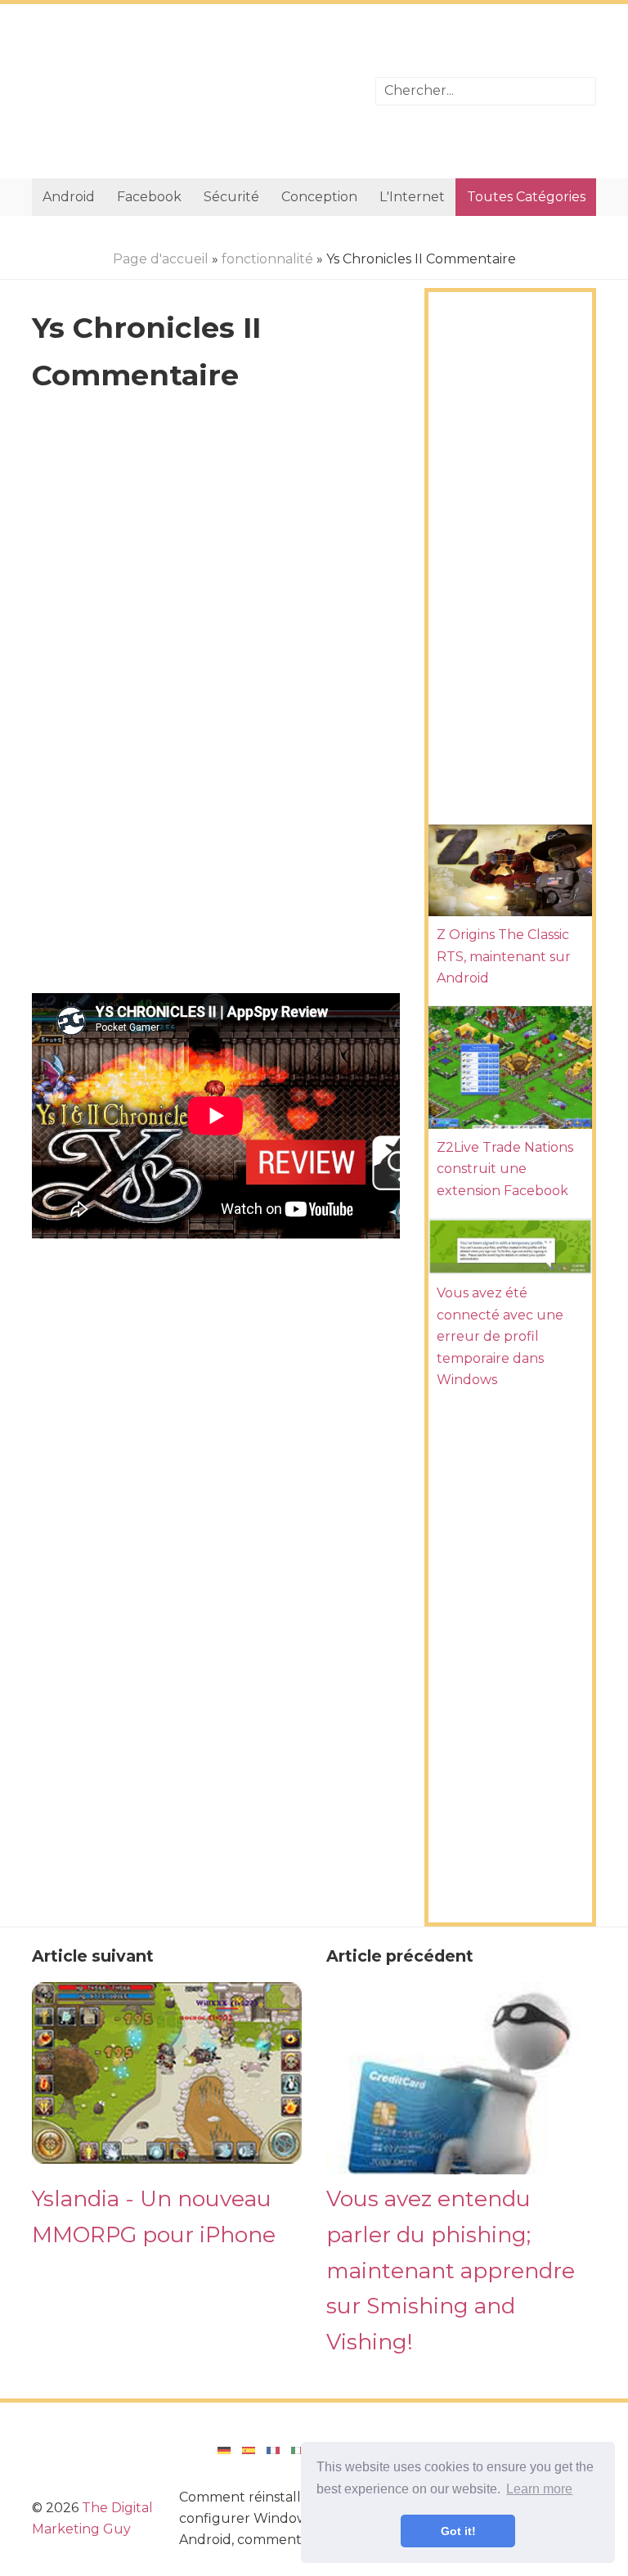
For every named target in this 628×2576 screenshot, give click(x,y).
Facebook (149, 197)
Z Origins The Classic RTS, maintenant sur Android (504, 956)
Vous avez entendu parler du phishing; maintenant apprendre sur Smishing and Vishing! (451, 2270)
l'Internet (412, 197)
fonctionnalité (267, 259)
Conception (319, 197)
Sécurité (231, 197)
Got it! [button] (458, 2531)
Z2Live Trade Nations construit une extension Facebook (505, 1169)
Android (69, 197)
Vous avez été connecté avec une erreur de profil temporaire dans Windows (500, 1336)
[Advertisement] (191, 91)
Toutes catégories (526, 197)
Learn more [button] (539, 2489)
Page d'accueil (161, 259)
